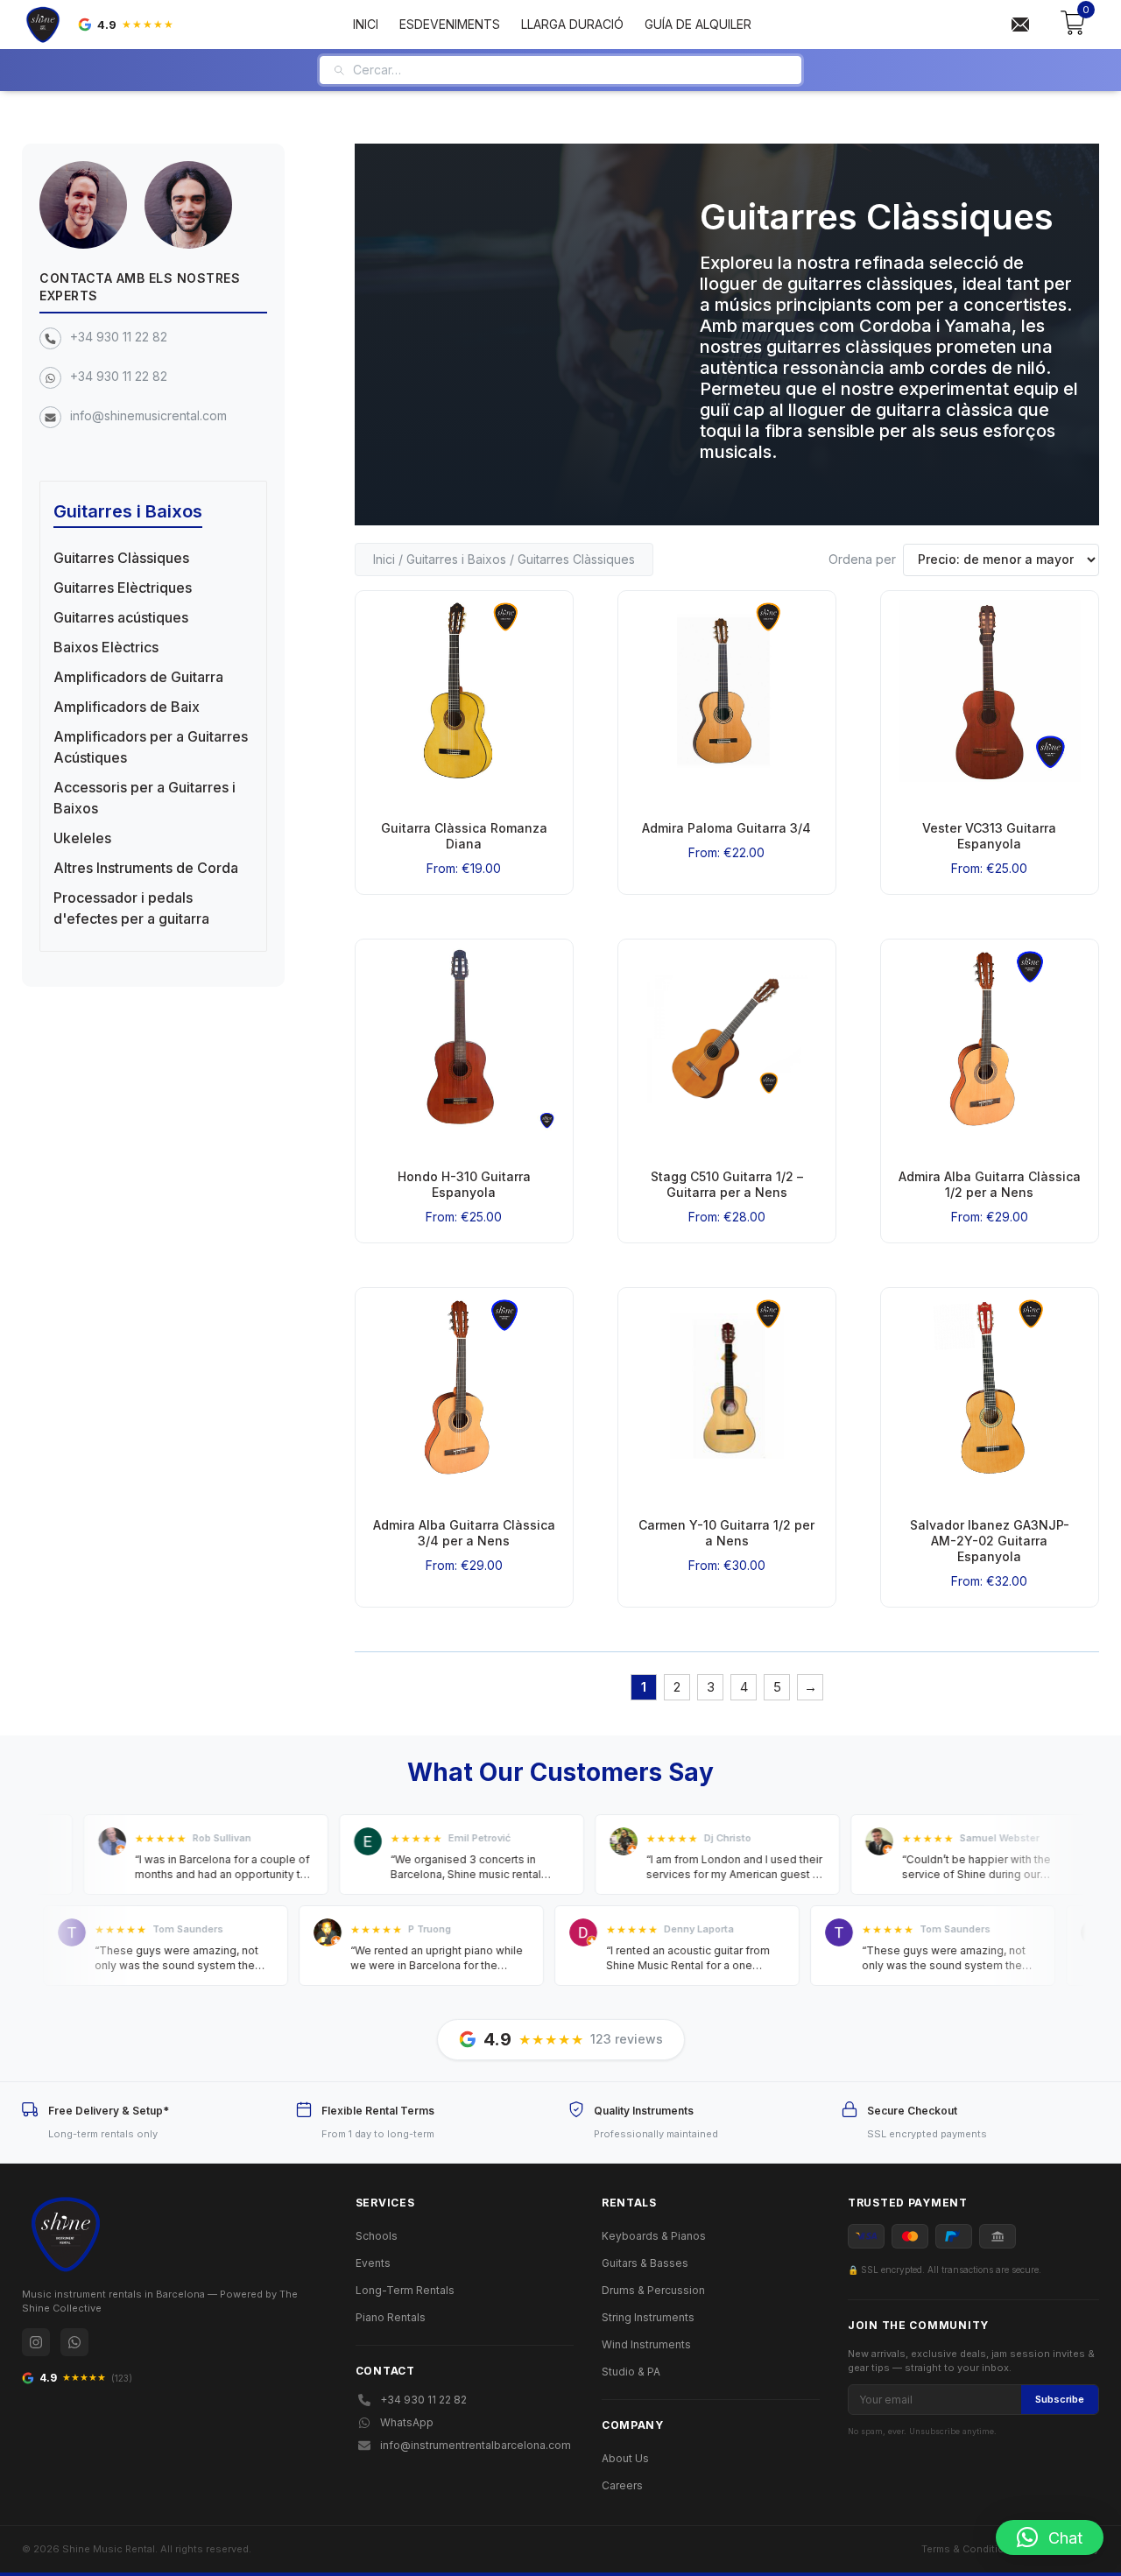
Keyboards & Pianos (654, 2236)
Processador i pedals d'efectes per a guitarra (131, 908)
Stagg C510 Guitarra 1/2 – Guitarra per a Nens (727, 1184)
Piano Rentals (391, 2317)
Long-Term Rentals (405, 2290)
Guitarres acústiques (121, 617)
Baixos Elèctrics (106, 647)
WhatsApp (407, 2422)
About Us (625, 2458)
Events (373, 2263)
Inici (366, 24)
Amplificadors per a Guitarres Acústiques (151, 747)
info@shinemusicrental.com (148, 415)
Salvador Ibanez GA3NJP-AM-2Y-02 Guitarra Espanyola (990, 1541)
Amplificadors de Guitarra (138, 677)
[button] (1050, 2537)
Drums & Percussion (653, 2290)
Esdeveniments (450, 24)
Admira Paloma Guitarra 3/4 (726, 828)
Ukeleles (82, 838)
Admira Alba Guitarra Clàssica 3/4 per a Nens (464, 1533)
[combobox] (571, 70)
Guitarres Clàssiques (121, 558)
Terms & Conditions (969, 2549)
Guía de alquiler (698, 24)
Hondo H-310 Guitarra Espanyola (464, 1184)
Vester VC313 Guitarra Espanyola (989, 836)
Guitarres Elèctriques (123, 588)
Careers (622, 2485)
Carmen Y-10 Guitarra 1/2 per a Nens (726, 1533)
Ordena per (862, 559)
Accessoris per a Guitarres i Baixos (145, 798)
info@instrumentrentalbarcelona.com (476, 2445)
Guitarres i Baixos (456, 559)
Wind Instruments (646, 2344)
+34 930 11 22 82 (119, 337)
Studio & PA (631, 2372)
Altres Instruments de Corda (146, 868)
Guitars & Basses (645, 2263)
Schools (377, 2236)
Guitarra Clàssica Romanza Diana (464, 836)
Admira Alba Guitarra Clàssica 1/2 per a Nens (990, 1184)
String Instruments (648, 2317)
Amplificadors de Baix (127, 707)
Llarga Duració (572, 24)
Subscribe (1060, 2399)
